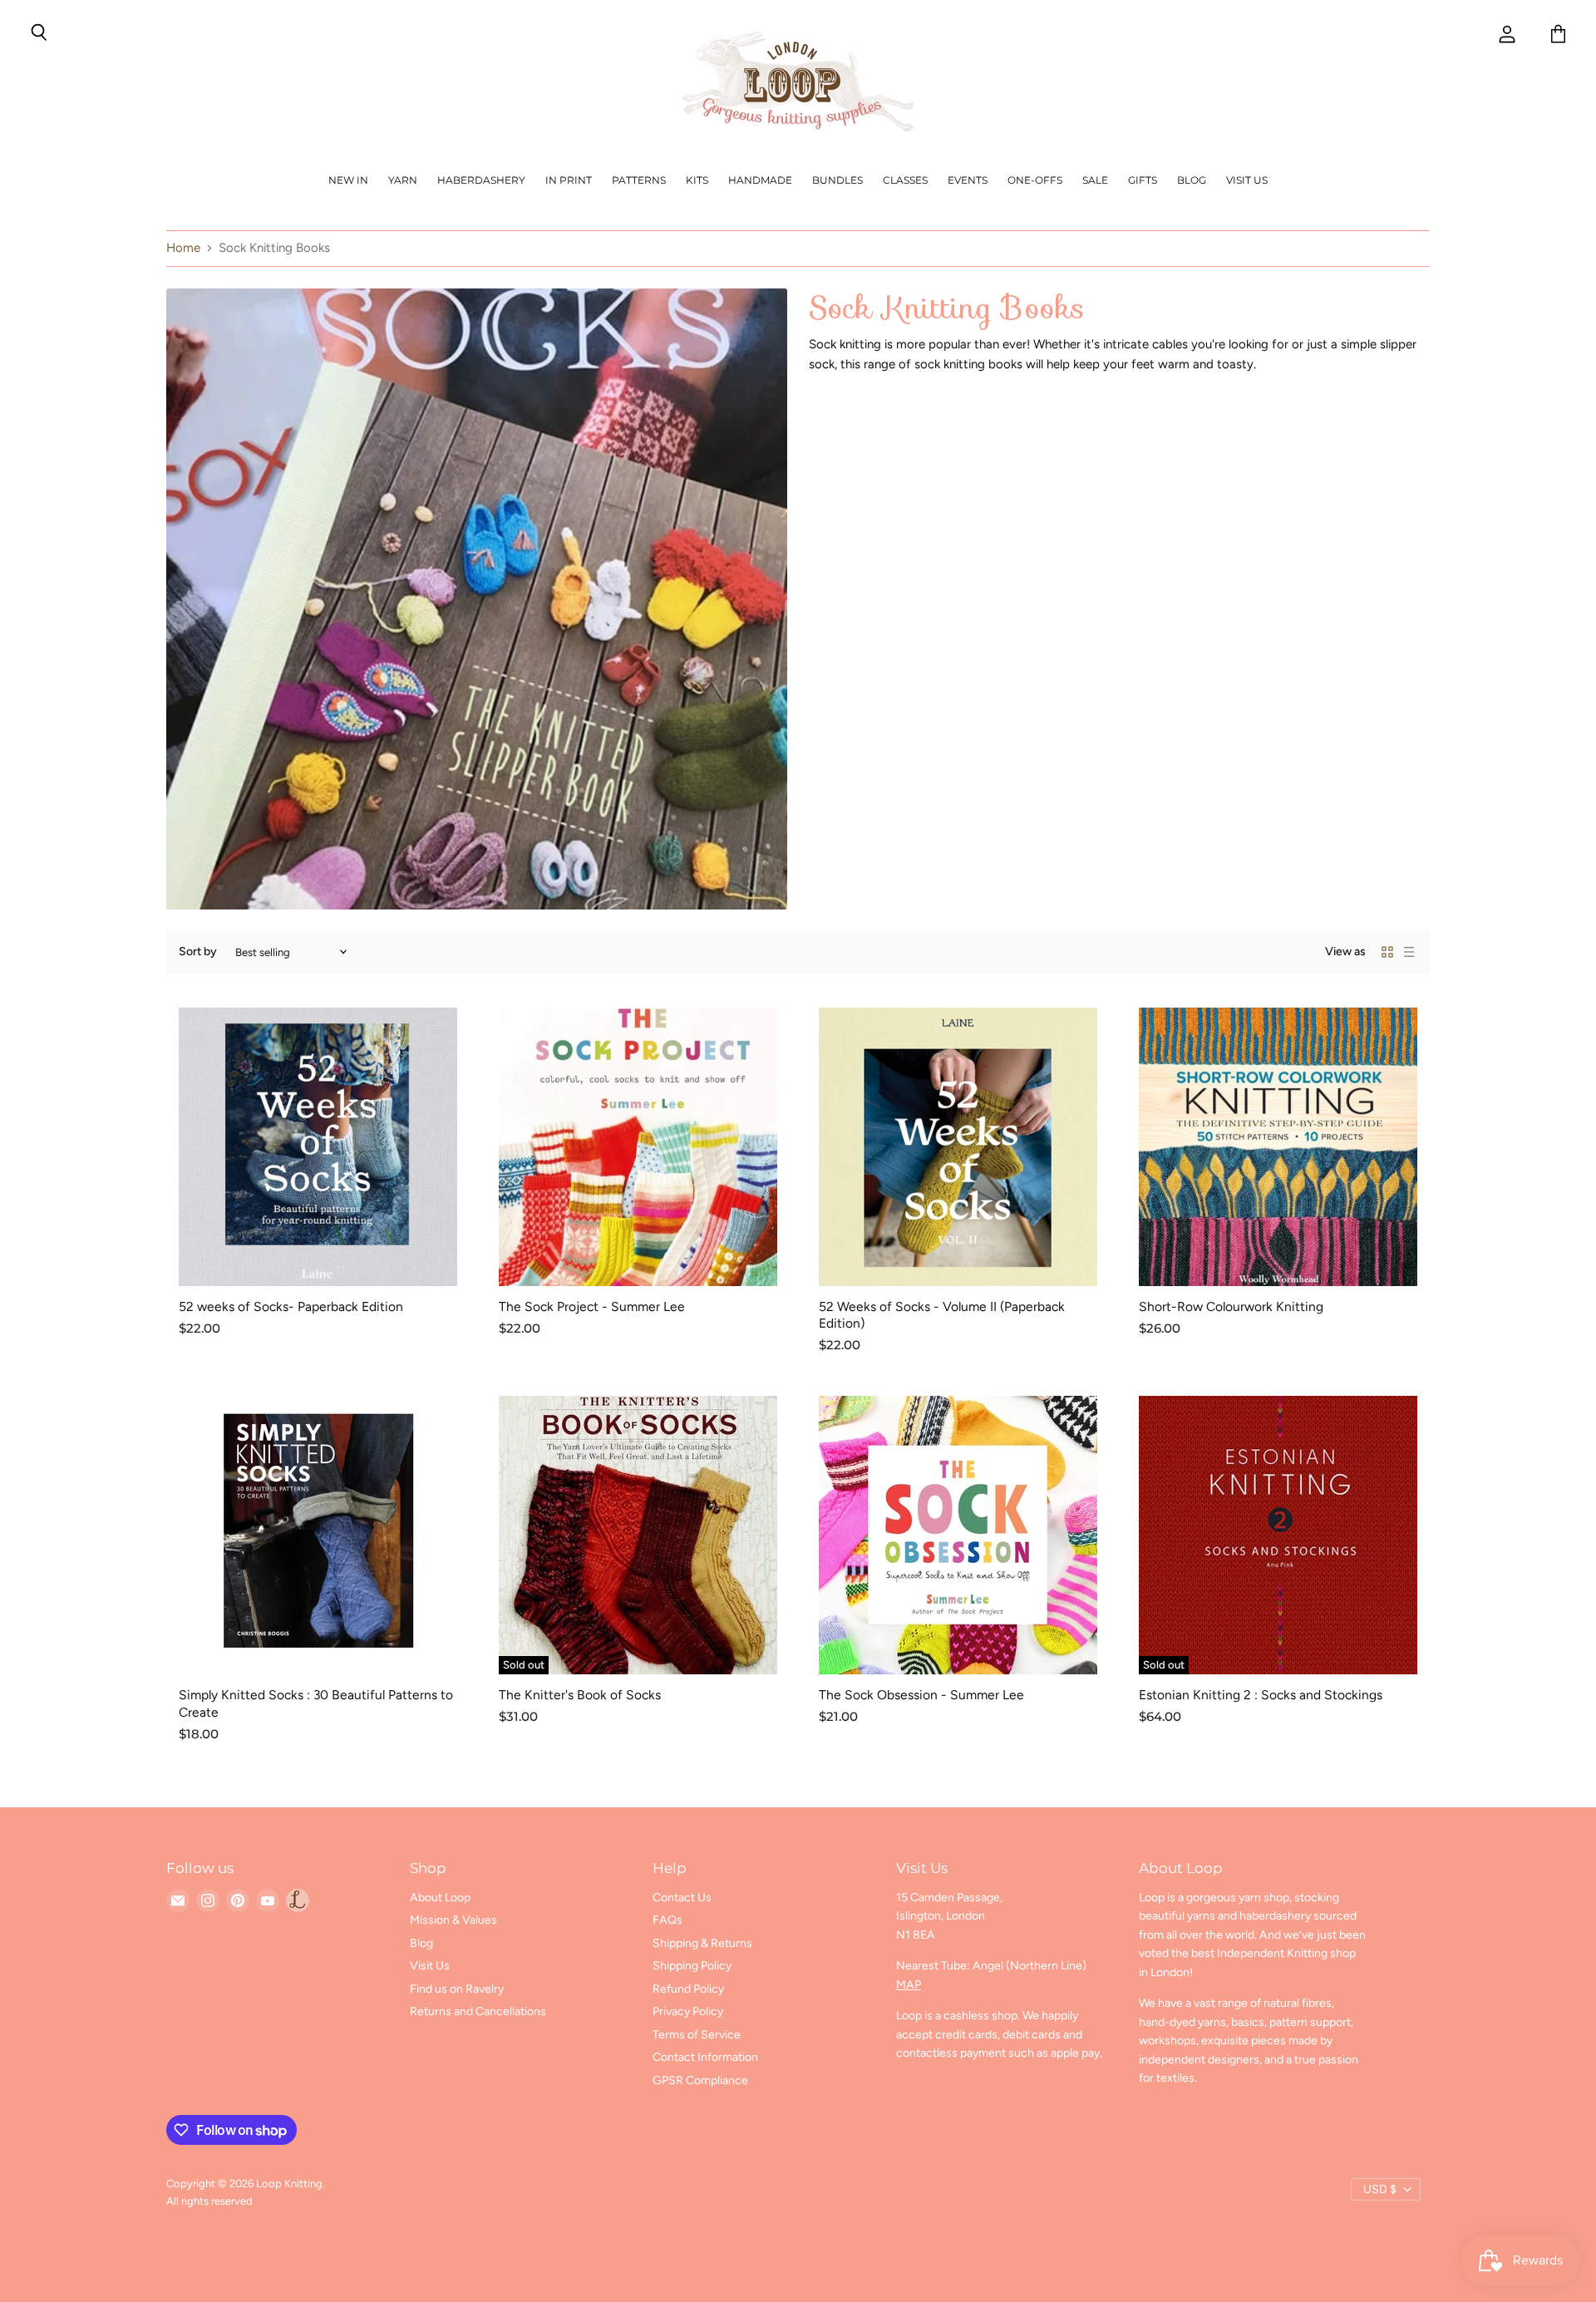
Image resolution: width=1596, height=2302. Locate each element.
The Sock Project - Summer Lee (592, 1306)
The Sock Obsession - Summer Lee (921, 1695)
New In (348, 180)
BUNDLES (837, 180)
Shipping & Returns (702, 1943)
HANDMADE (760, 180)
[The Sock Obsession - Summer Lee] (958, 1535)
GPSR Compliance (700, 2080)
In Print (569, 180)
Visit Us (1247, 180)
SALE (1095, 180)
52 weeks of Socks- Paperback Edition (291, 1306)
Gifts (1143, 180)
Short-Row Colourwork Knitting (1231, 1306)
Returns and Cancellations (478, 2011)
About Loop (440, 1898)
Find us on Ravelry (457, 1989)
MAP (909, 1985)
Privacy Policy (688, 2011)
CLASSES (905, 180)
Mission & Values (453, 1920)
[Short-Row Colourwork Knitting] (1278, 1147)
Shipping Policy (692, 1966)
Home (183, 248)
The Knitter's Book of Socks (580, 1695)
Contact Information (705, 2057)
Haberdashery (481, 180)
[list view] (1409, 952)
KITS (697, 180)
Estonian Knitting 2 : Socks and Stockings (1261, 1695)
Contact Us (682, 1898)
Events (968, 180)
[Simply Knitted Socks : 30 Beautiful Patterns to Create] (318, 1535)
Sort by (198, 952)
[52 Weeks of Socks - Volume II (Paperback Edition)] (958, 1147)
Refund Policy (688, 1989)
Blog (1192, 180)
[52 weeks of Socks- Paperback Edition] (318, 1147)
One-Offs (1035, 180)
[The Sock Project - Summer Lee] (638, 1147)
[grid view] (1387, 952)
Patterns (639, 180)
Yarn (403, 180)
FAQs (667, 1920)
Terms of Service (697, 2035)
